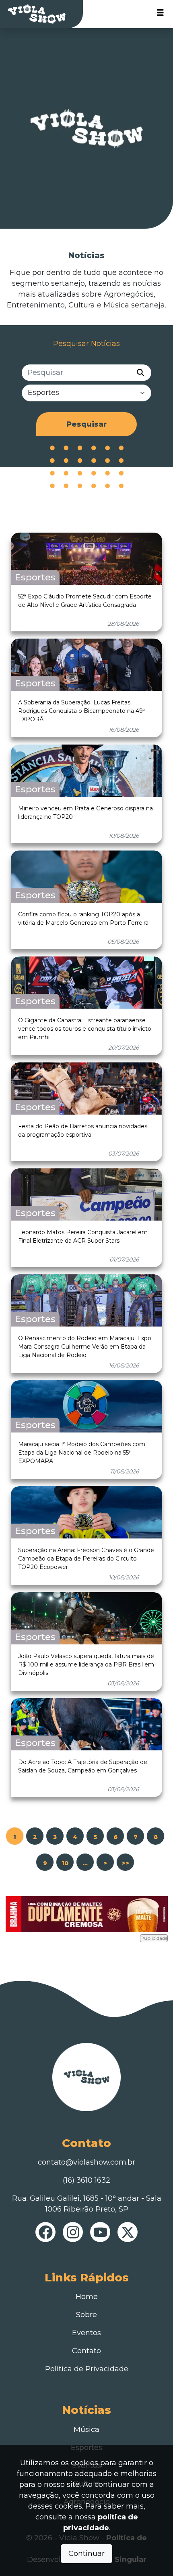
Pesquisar (86, 424)
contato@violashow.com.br (86, 2162)
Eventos (86, 2333)
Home (87, 2297)
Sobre (86, 2315)
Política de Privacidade (87, 2369)
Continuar (86, 2554)
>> (126, 1863)
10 (65, 1863)
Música (86, 2429)
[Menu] (160, 14)
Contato (86, 2351)
